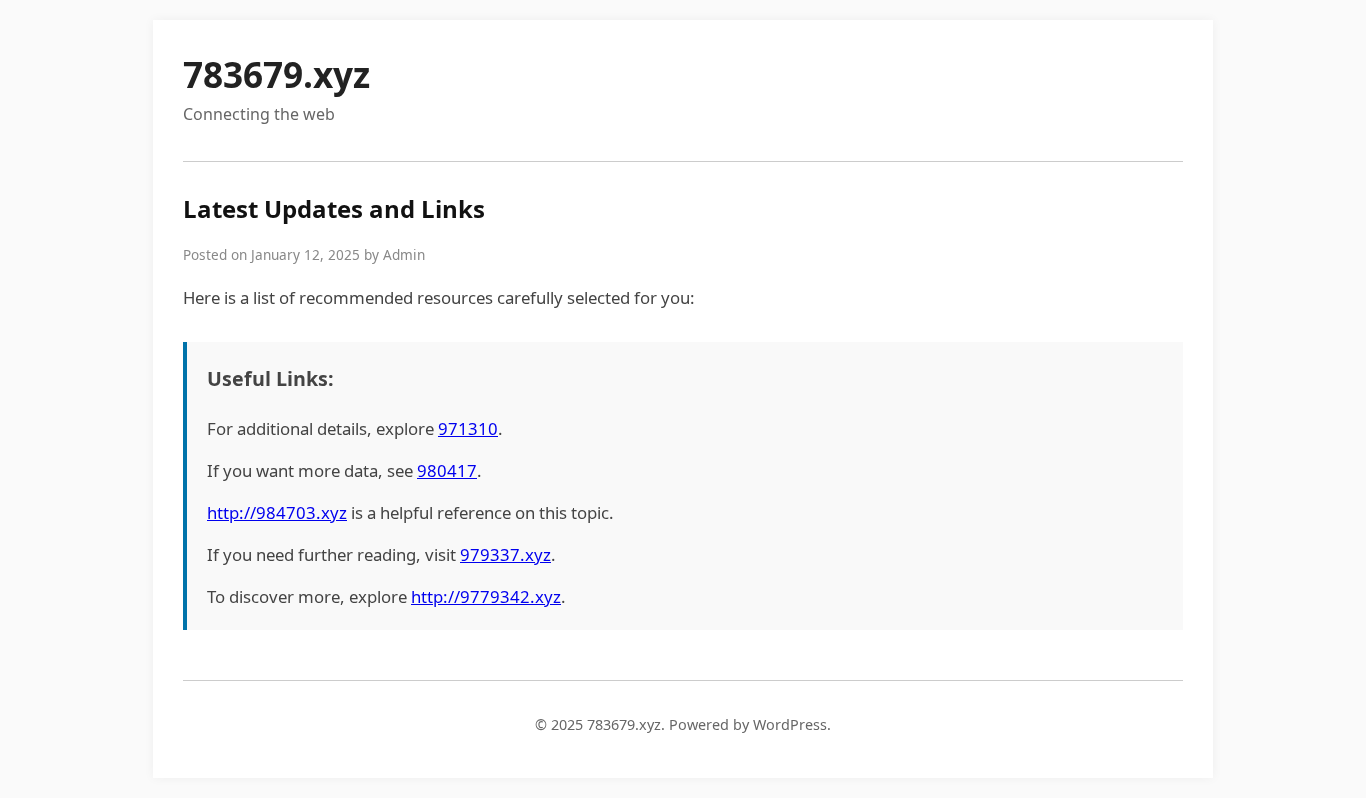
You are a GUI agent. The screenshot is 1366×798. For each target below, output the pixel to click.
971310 (468, 428)
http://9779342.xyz (486, 596)
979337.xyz (505, 554)
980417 (447, 470)
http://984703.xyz (277, 512)
